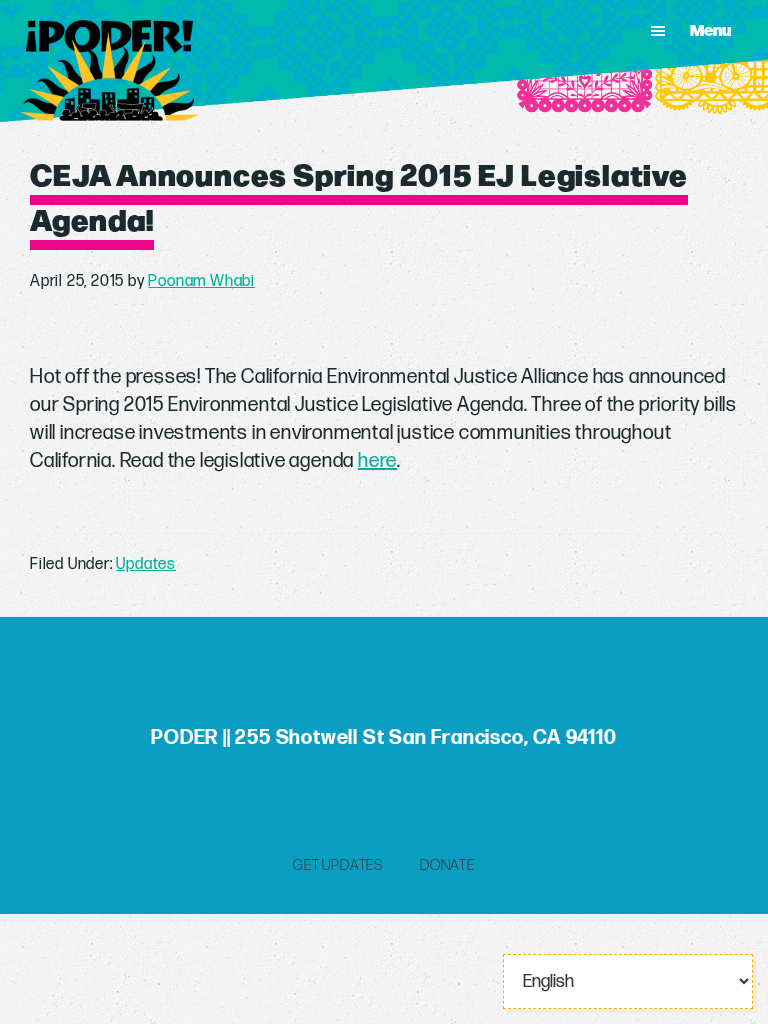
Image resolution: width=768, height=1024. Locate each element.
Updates (146, 564)
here (377, 461)
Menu (710, 30)
